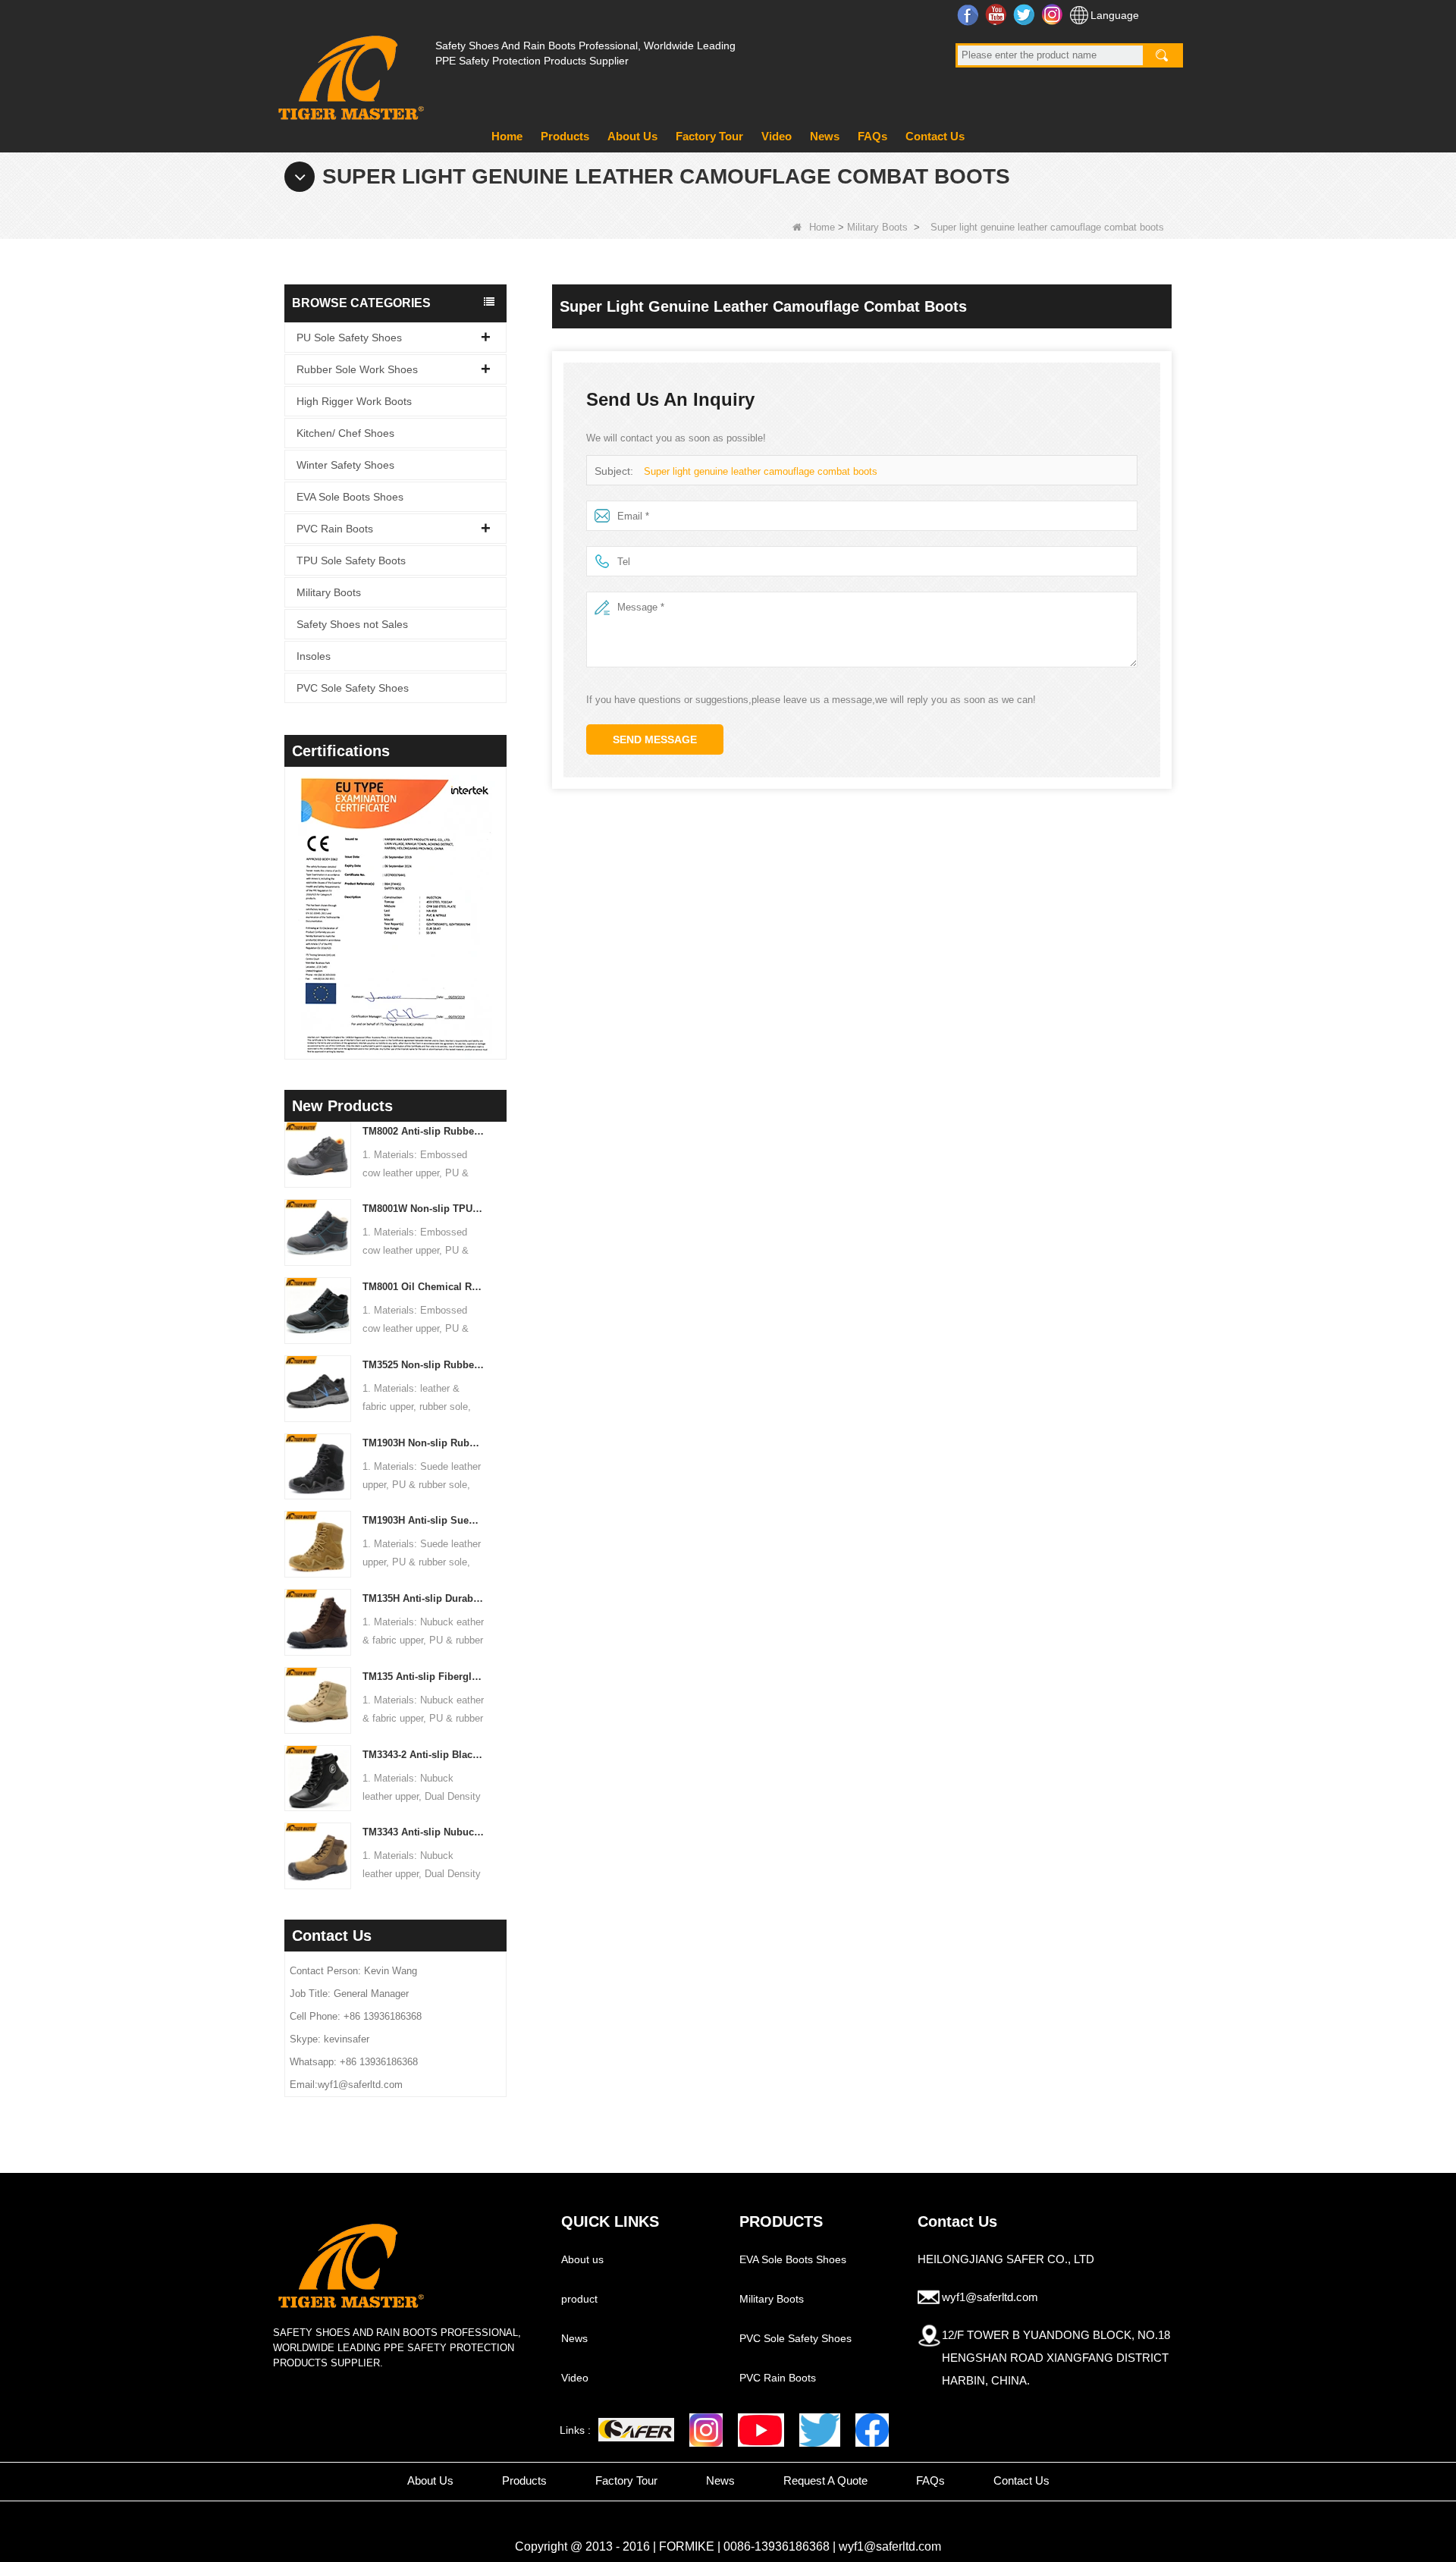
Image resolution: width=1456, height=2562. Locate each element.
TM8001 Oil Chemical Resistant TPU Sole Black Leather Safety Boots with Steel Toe (424, 1287)
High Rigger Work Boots (354, 401)
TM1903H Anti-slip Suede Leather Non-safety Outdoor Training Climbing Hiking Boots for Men (424, 1520)
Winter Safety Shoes (345, 465)
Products (565, 136)
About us (582, 2259)
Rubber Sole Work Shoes (357, 369)
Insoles (314, 656)
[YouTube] (761, 2430)
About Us (632, 136)
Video (777, 136)
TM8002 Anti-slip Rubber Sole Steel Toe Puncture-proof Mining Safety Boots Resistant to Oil (424, 1131)
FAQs (872, 136)
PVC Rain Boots (335, 529)
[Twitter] (820, 2430)
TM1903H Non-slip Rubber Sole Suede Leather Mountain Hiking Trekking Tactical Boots (424, 1443)
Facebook (970, 14)
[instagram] (706, 2430)
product (579, 2299)
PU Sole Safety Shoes (349, 338)
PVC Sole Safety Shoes (353, 688)
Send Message (655, 739)
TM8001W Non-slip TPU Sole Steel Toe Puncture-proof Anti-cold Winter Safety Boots (424, 1209)
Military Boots (877, 227)
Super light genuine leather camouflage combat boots (761, 471)
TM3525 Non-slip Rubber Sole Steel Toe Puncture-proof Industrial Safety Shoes (424, 1365)
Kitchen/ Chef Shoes (345, 433)
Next (500, 893)
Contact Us (935, 136)
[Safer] (636, 2430)
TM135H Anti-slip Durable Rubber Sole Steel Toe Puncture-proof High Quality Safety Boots (424, 1598)
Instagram (1054, 14)
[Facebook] (872, 2430)
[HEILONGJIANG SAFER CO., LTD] (349, 72)
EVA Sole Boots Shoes (350, 497)
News (825, 136)
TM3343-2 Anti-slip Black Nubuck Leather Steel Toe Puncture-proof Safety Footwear (424, 1755)
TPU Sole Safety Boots (351, 560)
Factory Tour (709, 136)
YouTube (998, 14)
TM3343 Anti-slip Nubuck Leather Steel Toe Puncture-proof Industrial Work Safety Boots (424, 1832)
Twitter (1026, 14)
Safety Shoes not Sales (352, 624)
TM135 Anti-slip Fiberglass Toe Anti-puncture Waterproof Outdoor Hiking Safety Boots (424, 1677)
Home (507, 136)
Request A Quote (825, 2480)
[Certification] (357, 917)
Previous (290, 893)
